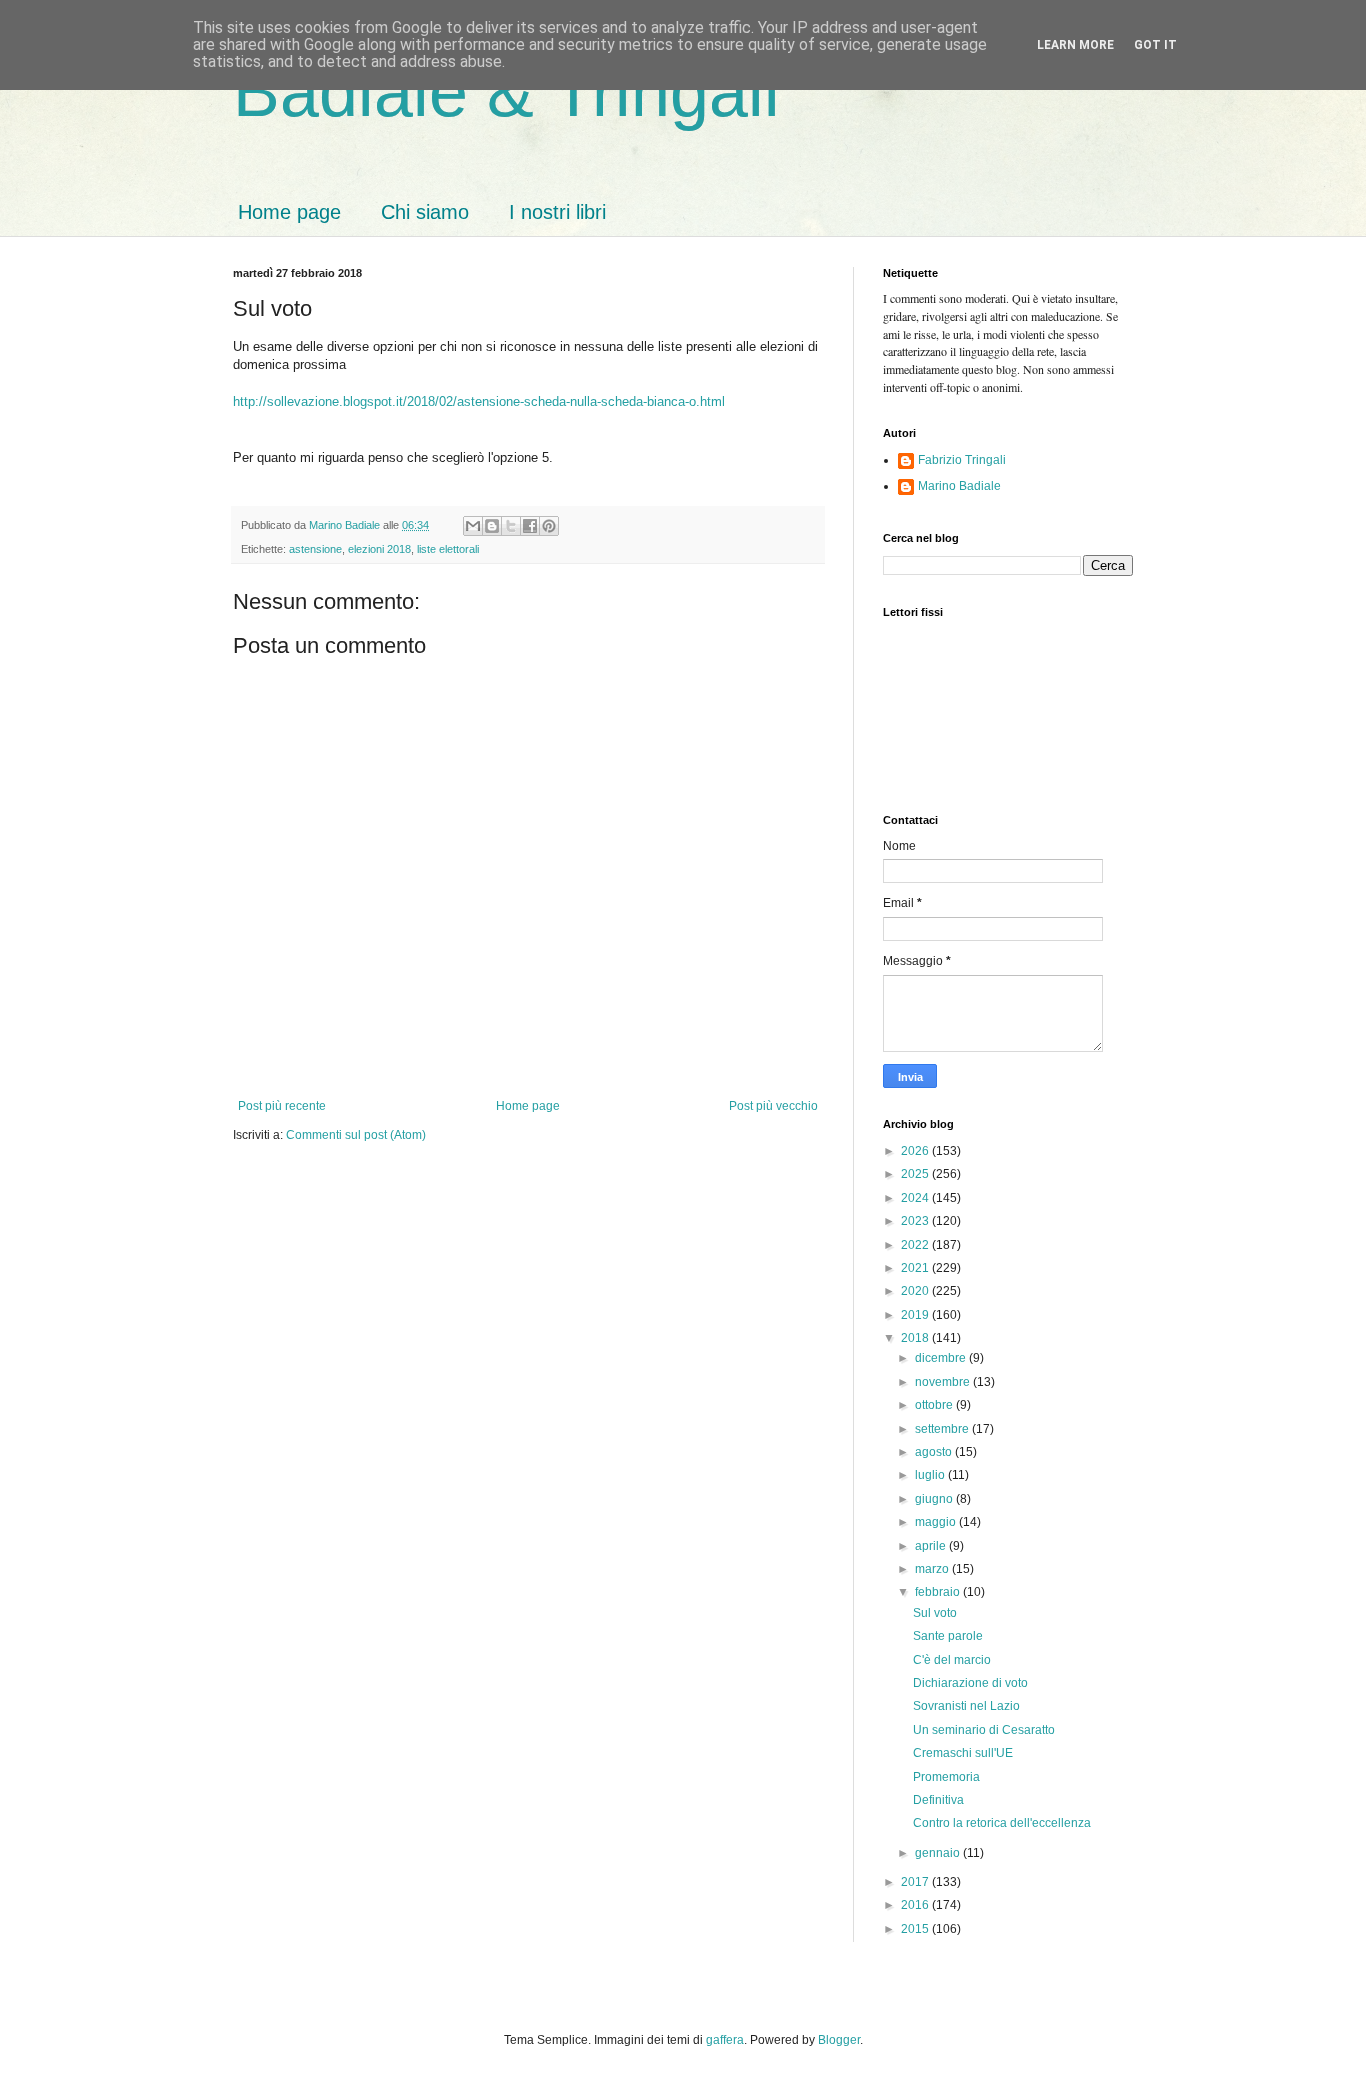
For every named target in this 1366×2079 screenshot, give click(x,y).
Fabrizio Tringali (962, 460)
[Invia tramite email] (473, 526)
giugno (935, 1499)
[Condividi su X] (511, 526)
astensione (315, 549)
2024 (916, 1198)
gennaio (939, 1853)
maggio (937, 1522)
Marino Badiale (959, 486)
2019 (916, 1315)
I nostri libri (557, 212)
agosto (935, 1452)
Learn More (1075, 45)
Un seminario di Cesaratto (984, 1730)
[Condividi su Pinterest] (549, 526)
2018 (916, 1338)
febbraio (939, 1592)
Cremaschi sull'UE (963, 1753)
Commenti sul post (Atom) (356, 1135)
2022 (916, 1245)
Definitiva (938, 1800)
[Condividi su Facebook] (530, 526)
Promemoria (946, 1777)
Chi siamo (425, 212)
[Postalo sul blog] (492, 526)
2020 (916, 1291)
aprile (932, 1546)
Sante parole (948, 1636)
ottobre (935, 1405)
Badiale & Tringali (506, 92)
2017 (916, 1882)
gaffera (725, 2040)
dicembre (942, 1358)
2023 (916, 1221)
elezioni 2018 (379, 549)
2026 (916, 1151)
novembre (944, 1382)
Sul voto (935, 1613)
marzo (933, 1569)
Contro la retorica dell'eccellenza (1002, 1823)
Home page (289, 212)
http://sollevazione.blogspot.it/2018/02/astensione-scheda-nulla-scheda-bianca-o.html (479, 401)
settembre (943, 1429)
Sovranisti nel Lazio (966, 1706)
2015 (916, 1929)
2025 (916, 1174)
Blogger (839, 2040)
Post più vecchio (773, 1106)
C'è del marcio (952, 1660)
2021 (916, 1268)
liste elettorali (448, 549)
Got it (1155, 45)
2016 (916, 1905)
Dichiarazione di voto (970, 1683)
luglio (931, 1475)
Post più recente (282, 1106)
